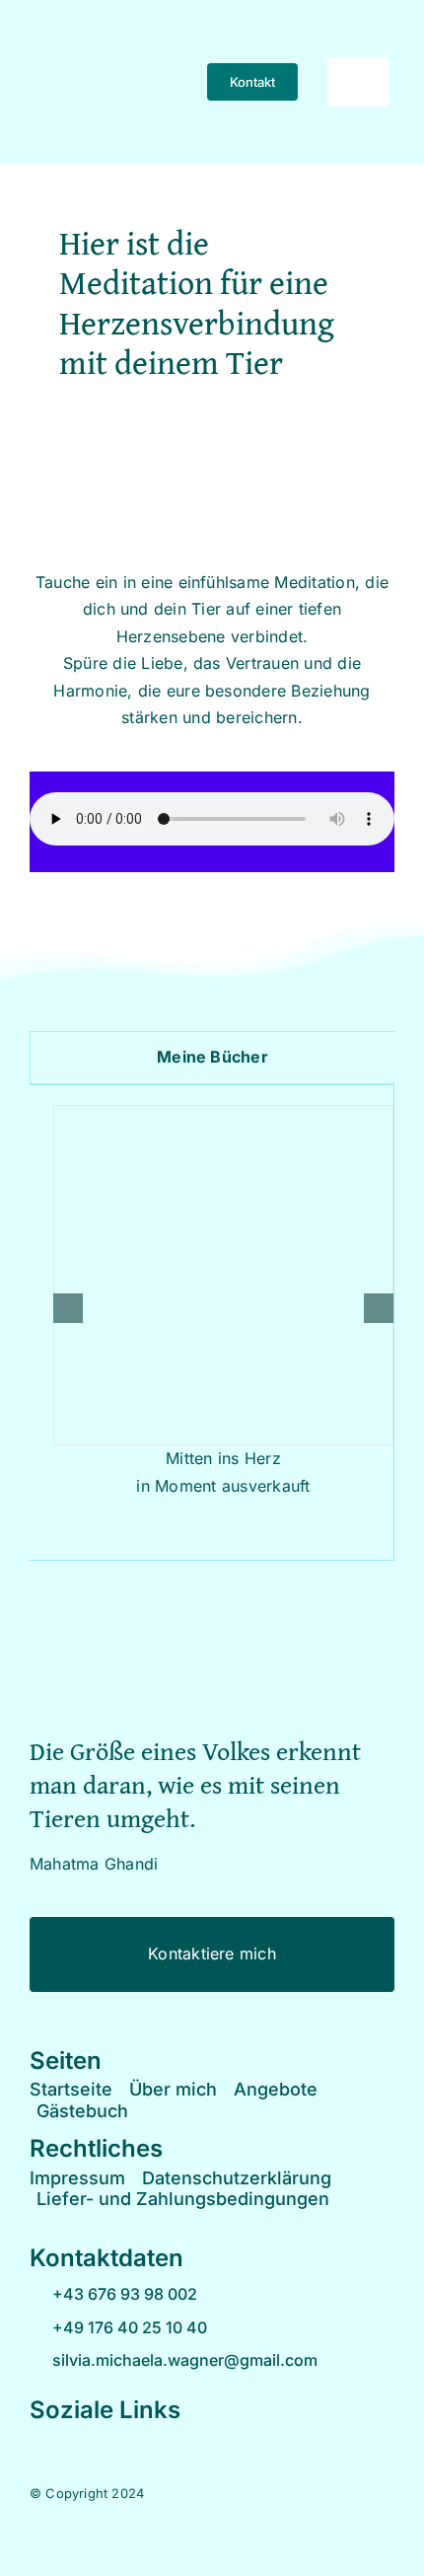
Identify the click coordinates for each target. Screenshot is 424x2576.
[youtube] (99, 2443)
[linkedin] (131, 2443)
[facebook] (35, 2443)
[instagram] (67, 2443)
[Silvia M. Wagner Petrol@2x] (212, 1628)
